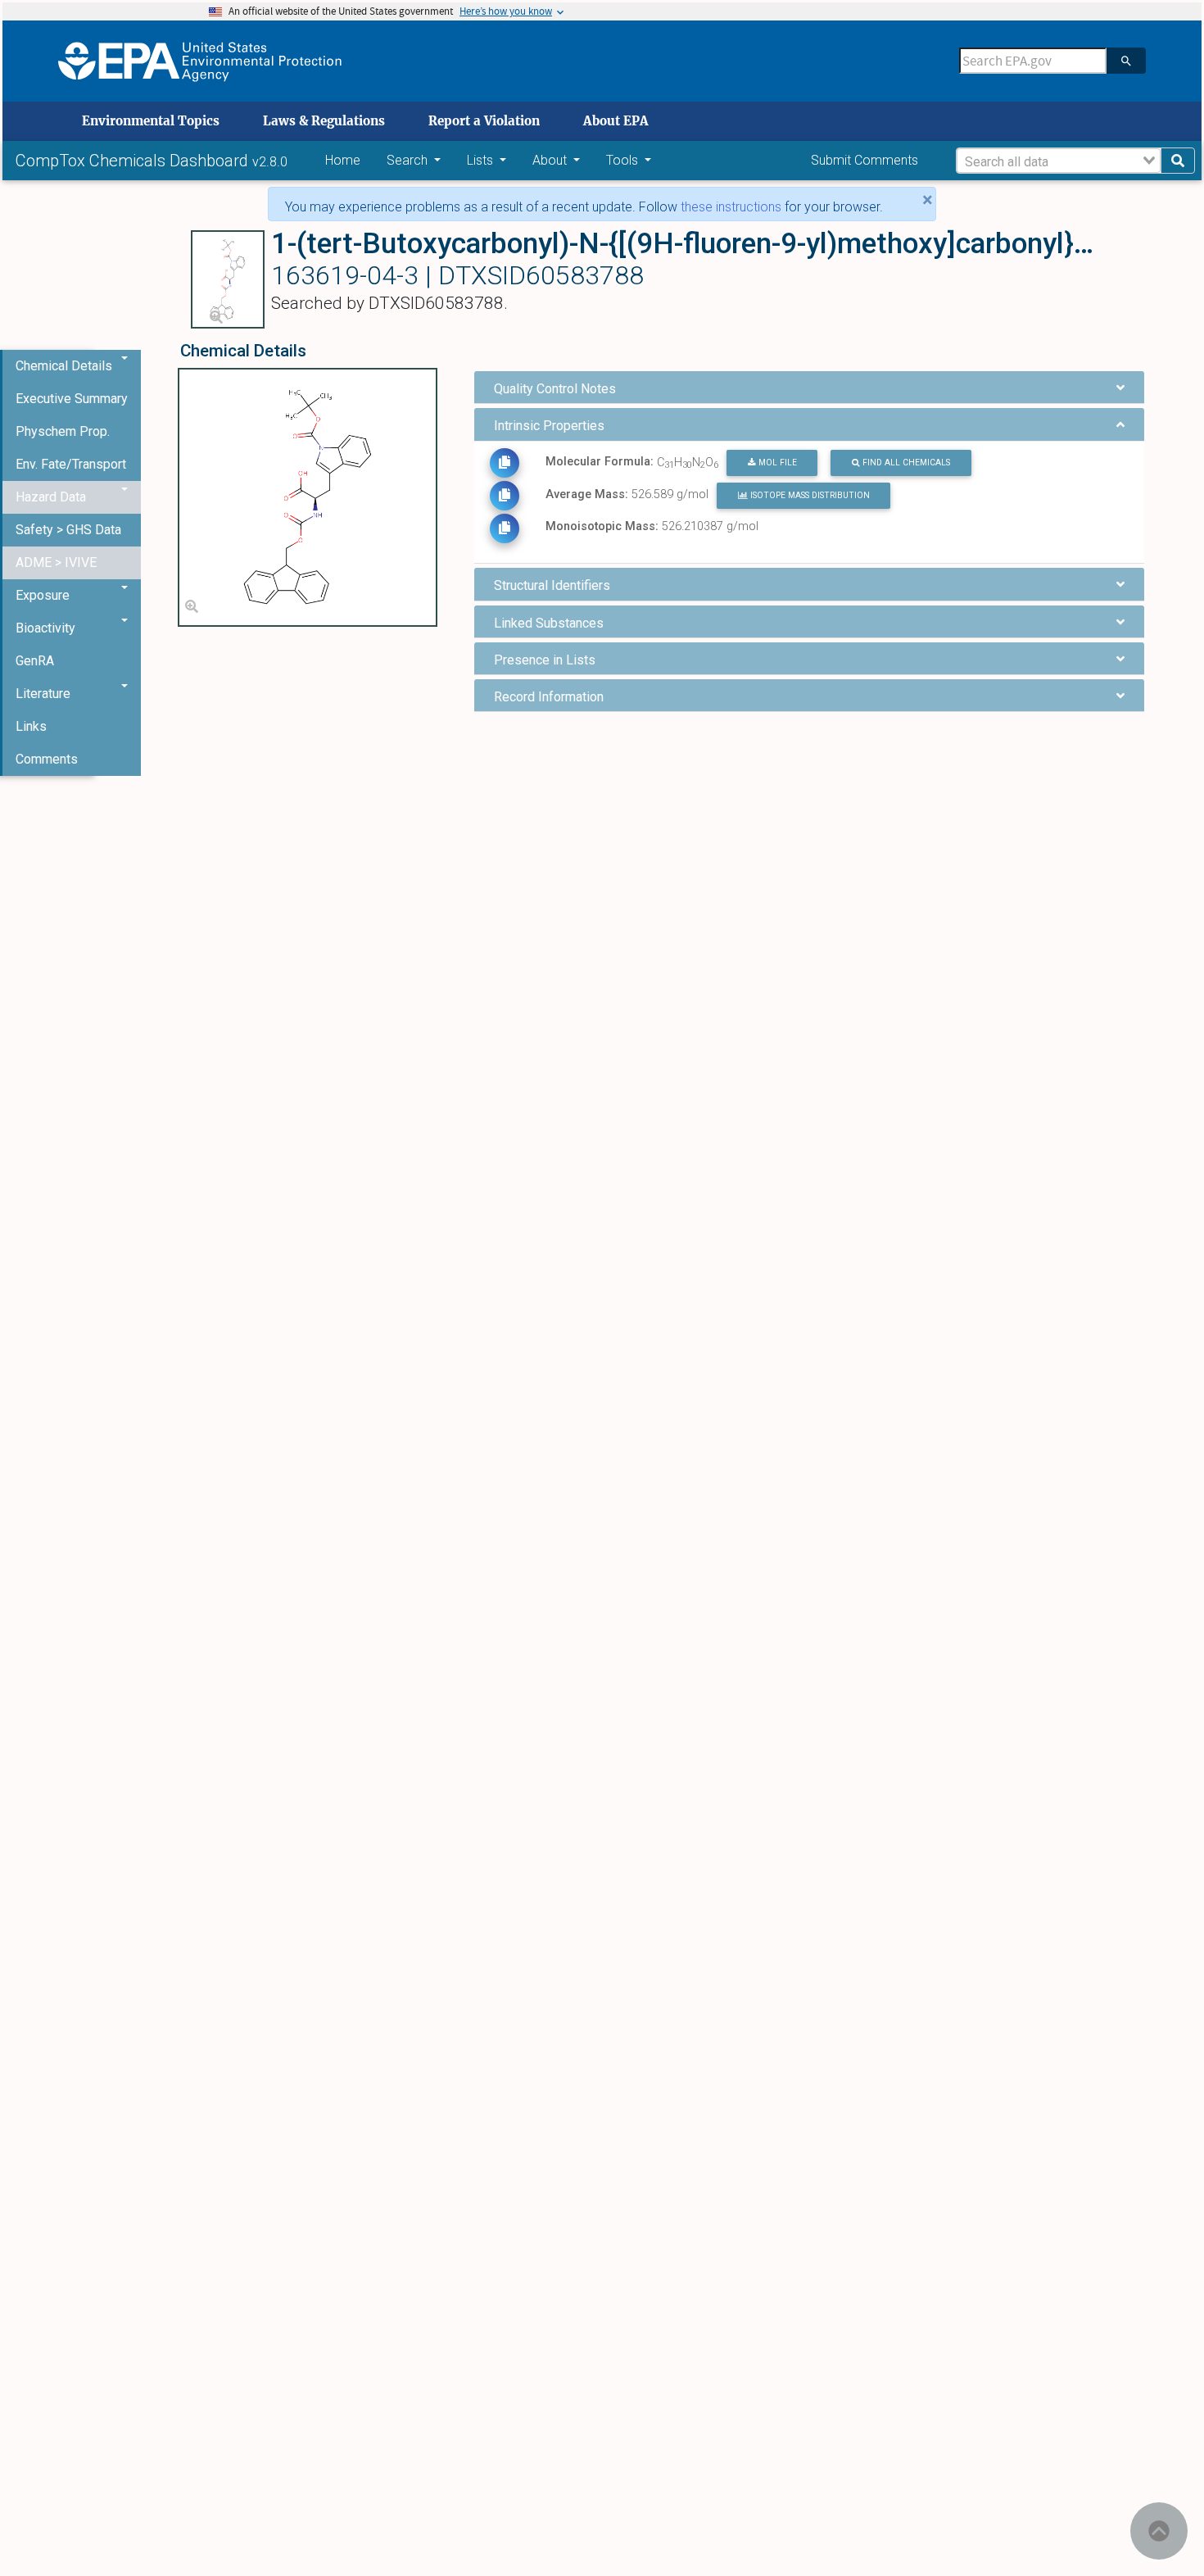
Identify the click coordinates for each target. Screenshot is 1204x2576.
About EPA (616, 121)
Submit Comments (865, 160)
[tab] (809, 387)
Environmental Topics (151, 121)
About (551, 160)
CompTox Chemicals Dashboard (134, 161)
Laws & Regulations (324, 121)
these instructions (731, 207)
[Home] (200, 61)
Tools (624, 160)
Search (409, 160)
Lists (482, 160)
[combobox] (1059, 161)
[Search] (1126, 61)
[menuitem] (72, 399)
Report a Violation (484, 121)
